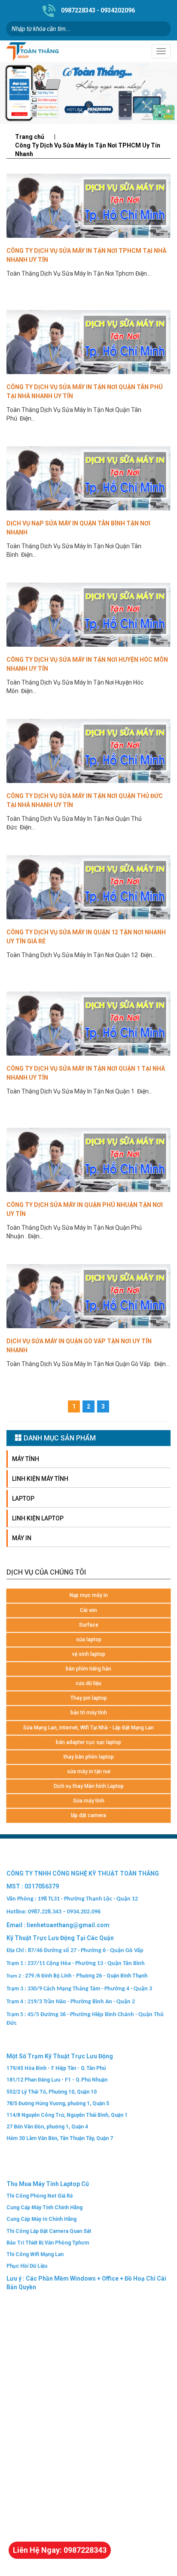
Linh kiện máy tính (40, 1479)
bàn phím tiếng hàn (88, 1669)
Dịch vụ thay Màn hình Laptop (89, 1786)
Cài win (88, 1610)
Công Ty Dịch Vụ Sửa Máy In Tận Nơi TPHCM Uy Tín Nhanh (88, 150)
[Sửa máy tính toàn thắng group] (47, 51)
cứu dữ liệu (88, 1683)
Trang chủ (30, 137)
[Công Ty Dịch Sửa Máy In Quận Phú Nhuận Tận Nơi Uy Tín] (88, 1160)
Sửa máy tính (89, 1801)
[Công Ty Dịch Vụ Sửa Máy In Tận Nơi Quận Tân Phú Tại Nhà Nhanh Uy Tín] (88, 342)
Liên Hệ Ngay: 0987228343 (60, 2550)
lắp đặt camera (88, 1815)
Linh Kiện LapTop (38, 1518)
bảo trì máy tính (89, 1713)
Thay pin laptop (89, 1698)
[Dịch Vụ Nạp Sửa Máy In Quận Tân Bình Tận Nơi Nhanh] (88, 478)
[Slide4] (88, 93)
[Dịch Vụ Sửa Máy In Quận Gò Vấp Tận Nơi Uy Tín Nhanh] (88, 1296)
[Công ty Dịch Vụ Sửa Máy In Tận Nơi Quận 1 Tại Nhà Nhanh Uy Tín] (88, 1024)
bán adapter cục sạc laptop (88, 1742)
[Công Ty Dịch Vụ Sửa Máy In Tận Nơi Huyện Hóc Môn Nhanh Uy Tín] (88, 615)
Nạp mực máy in (89, 1595)
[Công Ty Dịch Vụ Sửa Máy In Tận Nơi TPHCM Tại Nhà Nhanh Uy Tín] (88, 206)
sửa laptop (89, 1640)
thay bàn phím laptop (89, 1757)
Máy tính (26, 1459)
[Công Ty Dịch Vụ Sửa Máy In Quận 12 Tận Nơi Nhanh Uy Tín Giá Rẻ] (88, 887)
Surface (89, 1625)
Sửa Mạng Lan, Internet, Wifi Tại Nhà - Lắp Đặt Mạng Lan (88, 1728)
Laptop (23, 1498)
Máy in (22, 1538)
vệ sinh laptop (89, 1654)
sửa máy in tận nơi (89, 1772)
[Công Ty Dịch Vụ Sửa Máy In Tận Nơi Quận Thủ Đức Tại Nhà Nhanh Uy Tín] (88, 751)
